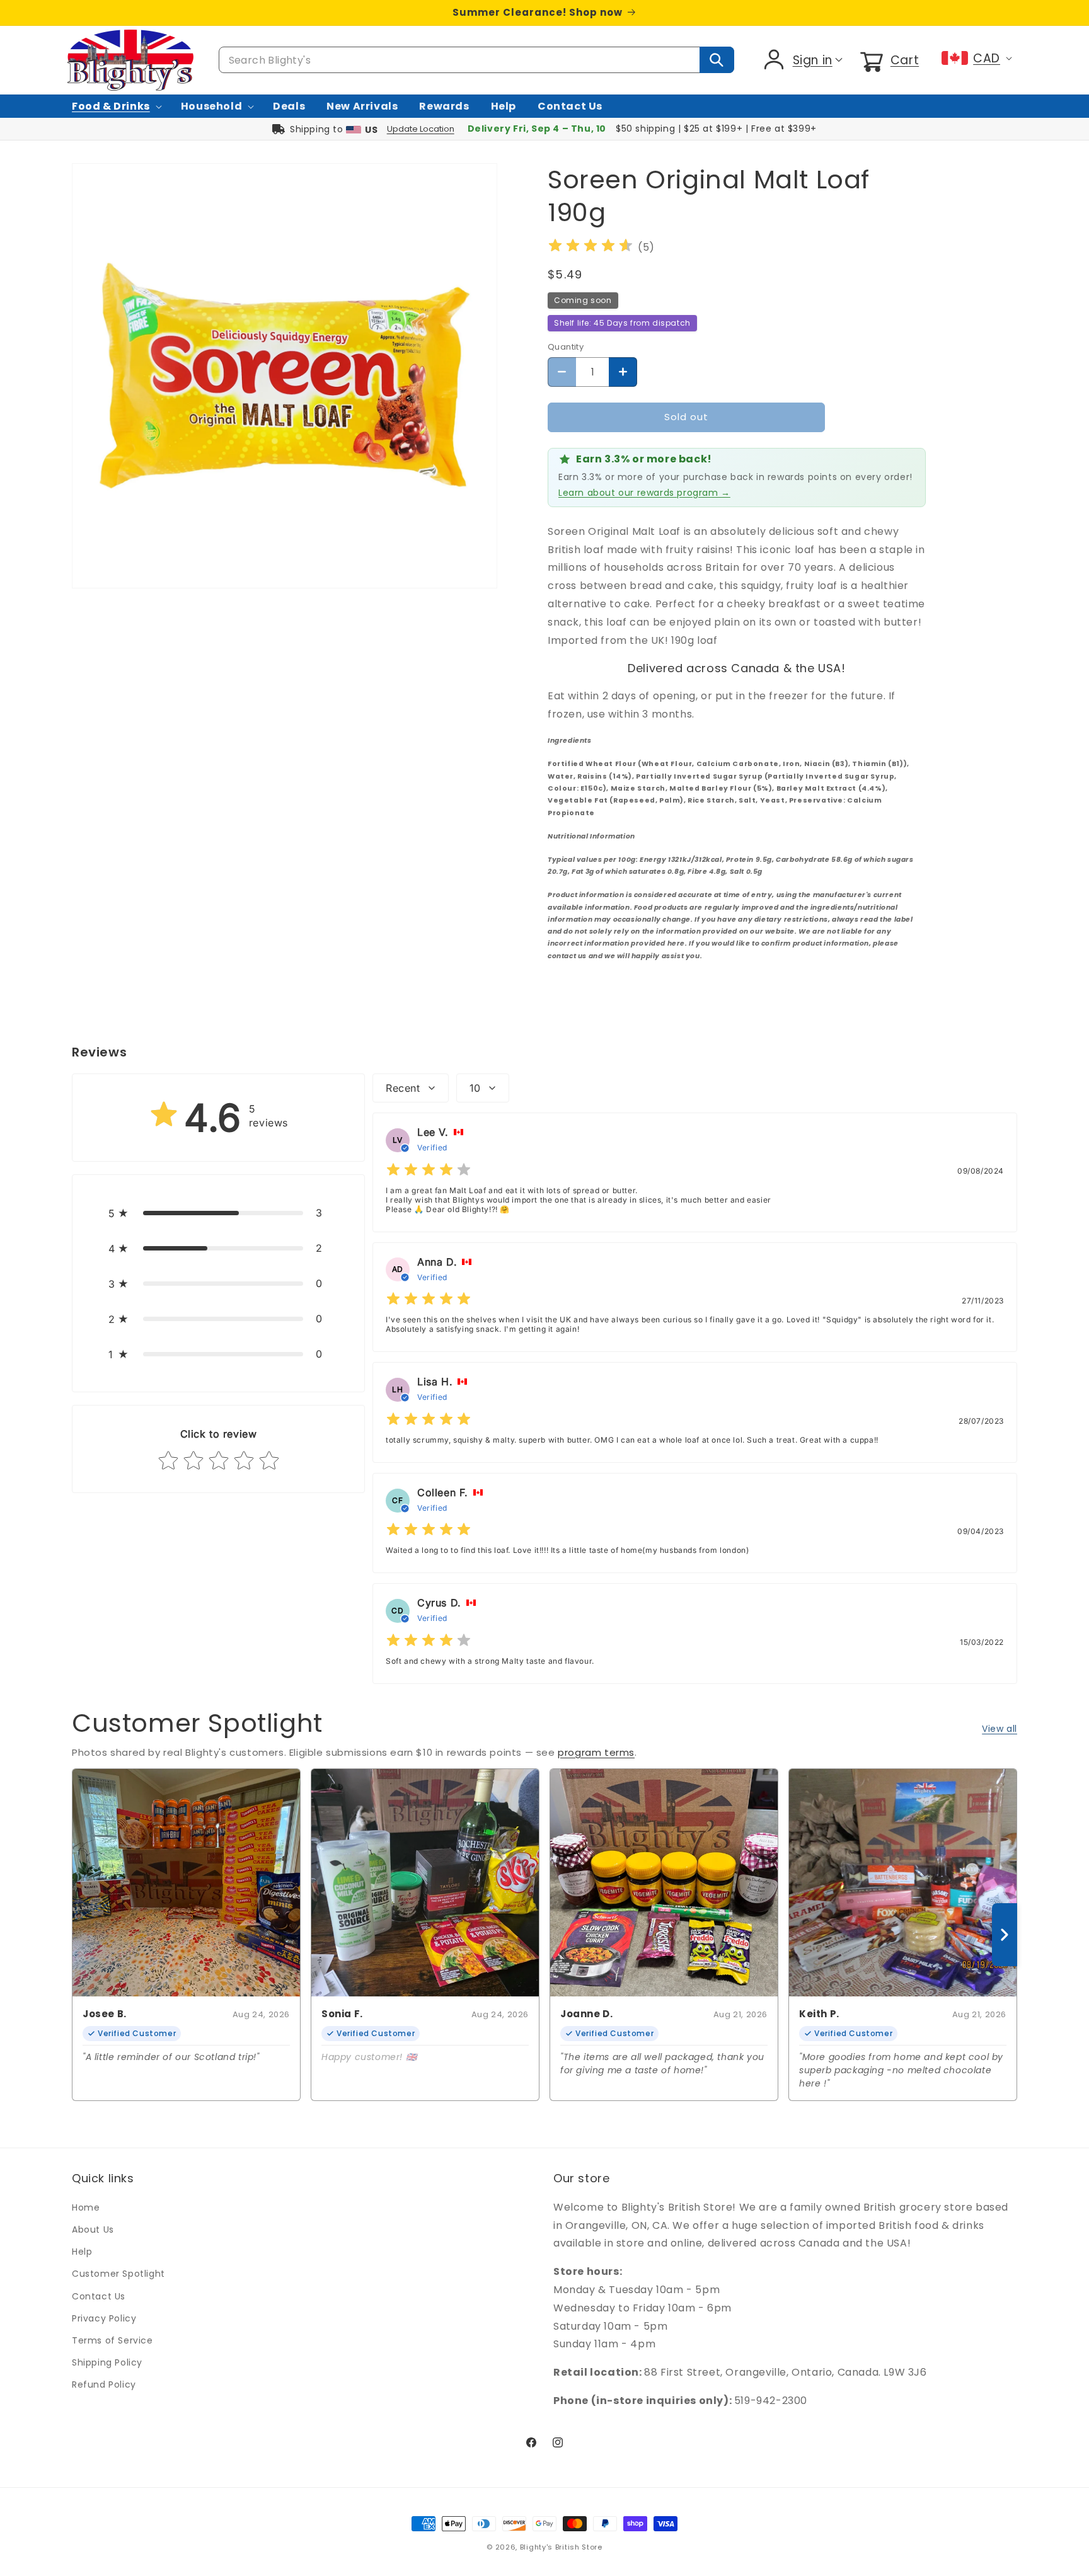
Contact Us (99, 2296)
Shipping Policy (107, 2362)
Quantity (566, 347)
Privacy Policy (104, 2318)
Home (86, 2207)
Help (82, 2252)
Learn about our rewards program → (644, 493)
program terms (596, 1752)
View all (1000, 1729)
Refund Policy (104, 2384)
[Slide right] (1005, 1935)
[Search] (717, 60)
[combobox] (476, 60)
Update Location (421, 129)
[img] (591, 247)
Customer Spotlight (118, 2274)
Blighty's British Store (561, 2547)
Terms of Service (112, 2340)
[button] (888, 60)
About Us (93, 2230)
